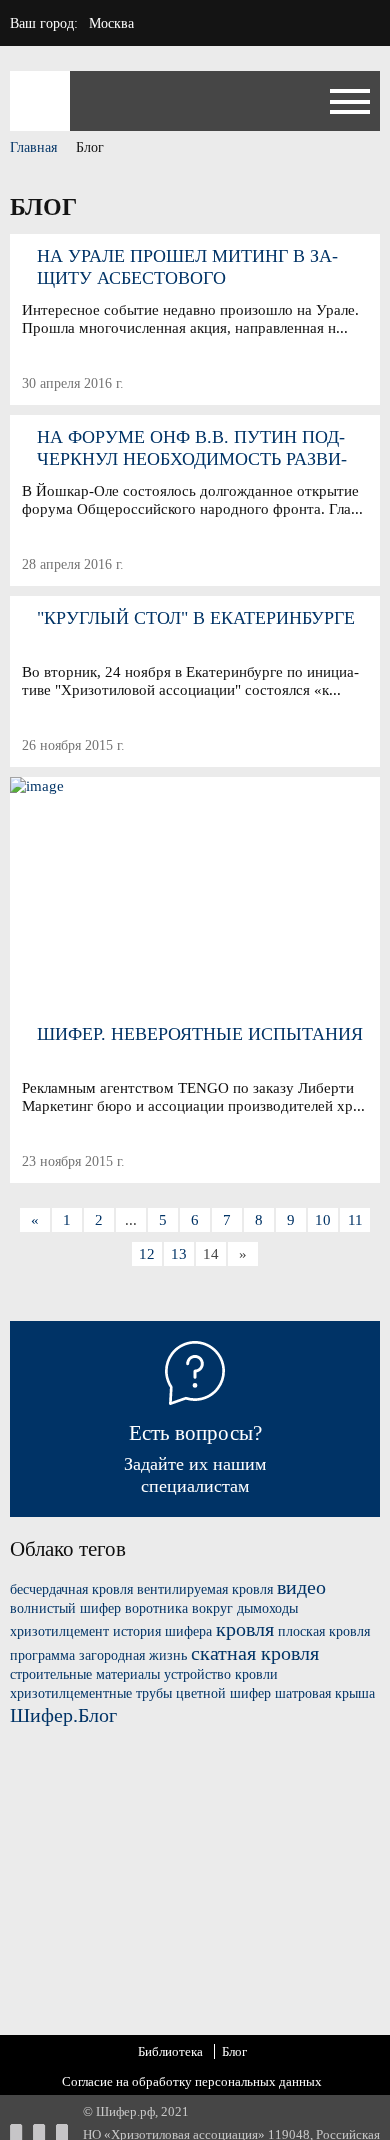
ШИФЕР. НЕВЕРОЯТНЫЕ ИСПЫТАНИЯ (200, 1034)
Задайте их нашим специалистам (195, 1458)
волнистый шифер (65, 1608)
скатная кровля (255, 1653)
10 (323, 1220)
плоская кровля (324, 1631)
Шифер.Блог (63, 1715)
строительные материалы (85, 1674)
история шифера (162, 1631)
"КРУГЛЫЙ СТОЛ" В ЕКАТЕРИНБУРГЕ (196, 618)
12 (147, 1254)
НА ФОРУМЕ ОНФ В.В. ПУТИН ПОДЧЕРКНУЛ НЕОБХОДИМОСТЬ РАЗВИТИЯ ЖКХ (192, 448)
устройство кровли (221, 1674)
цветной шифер (223, 1693)
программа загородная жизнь (98, 1655)
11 (355, 1220)
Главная (33, 147)
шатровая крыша (325, 1693)
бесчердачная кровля (71, 1589)
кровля (245, 1629)
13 (179, 1254)
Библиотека (170, 2051)
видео (301, 1587)
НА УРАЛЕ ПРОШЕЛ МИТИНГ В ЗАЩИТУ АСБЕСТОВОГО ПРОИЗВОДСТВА (187, 267)
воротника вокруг (179, 1608)
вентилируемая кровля (205, 1589)
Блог (234, 2051)
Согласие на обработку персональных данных (192, 2081)
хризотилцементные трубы (91, 1693)
